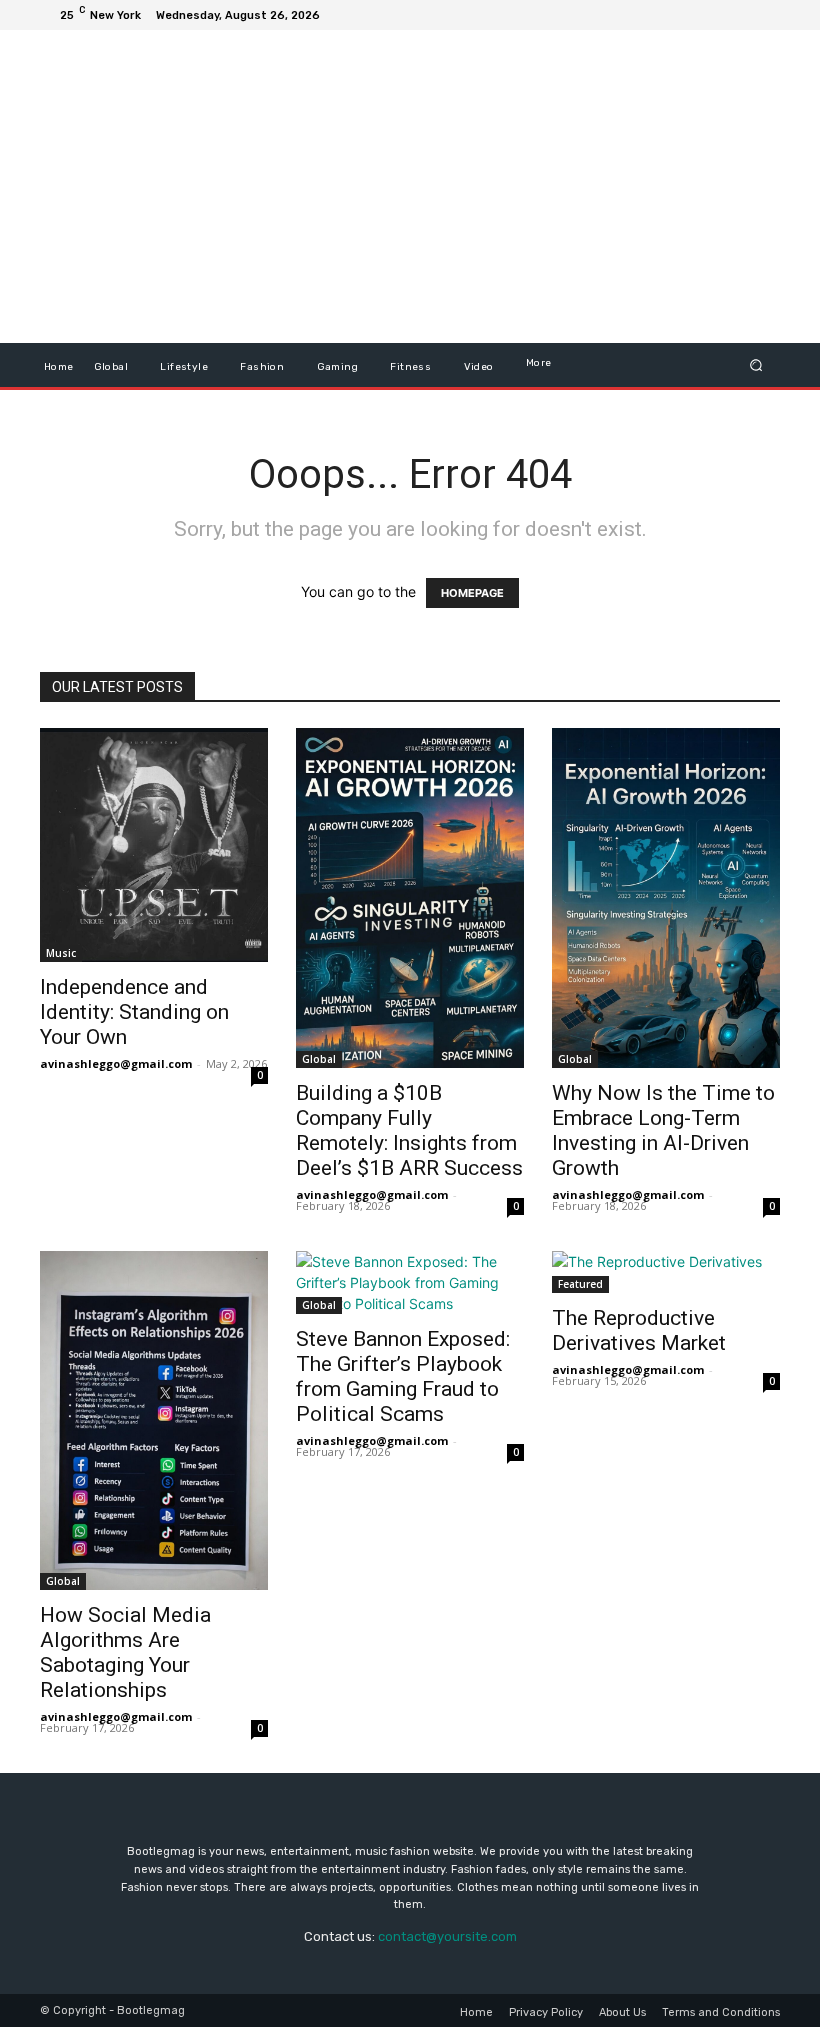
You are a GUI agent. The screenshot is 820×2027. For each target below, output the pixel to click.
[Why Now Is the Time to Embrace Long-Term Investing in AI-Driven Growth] (666, 898)
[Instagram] (692, 15)
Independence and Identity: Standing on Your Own (134, 1012)
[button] (756, 365)
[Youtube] (764, 15)
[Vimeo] (740, 15)
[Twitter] (716, 15)
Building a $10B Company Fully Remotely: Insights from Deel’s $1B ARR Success (409, 1130)
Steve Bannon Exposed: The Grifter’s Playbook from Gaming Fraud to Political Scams (403, 1376)
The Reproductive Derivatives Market (639, 1330)
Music (61, 953)
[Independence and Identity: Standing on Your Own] (154, 845)
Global (319, 1059)
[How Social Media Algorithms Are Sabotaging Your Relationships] (154, 1421)
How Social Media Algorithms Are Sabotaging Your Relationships (125, 1652)
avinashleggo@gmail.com (116, 1063)
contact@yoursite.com (447, 1936)
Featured (580, 1284)
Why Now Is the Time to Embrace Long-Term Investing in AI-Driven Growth (663, 1130)
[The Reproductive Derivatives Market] (666, 1272)
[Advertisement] (525, 189)
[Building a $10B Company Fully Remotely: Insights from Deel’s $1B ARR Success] (410, 898)
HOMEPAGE (472, 593)
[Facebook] (668, 15)
